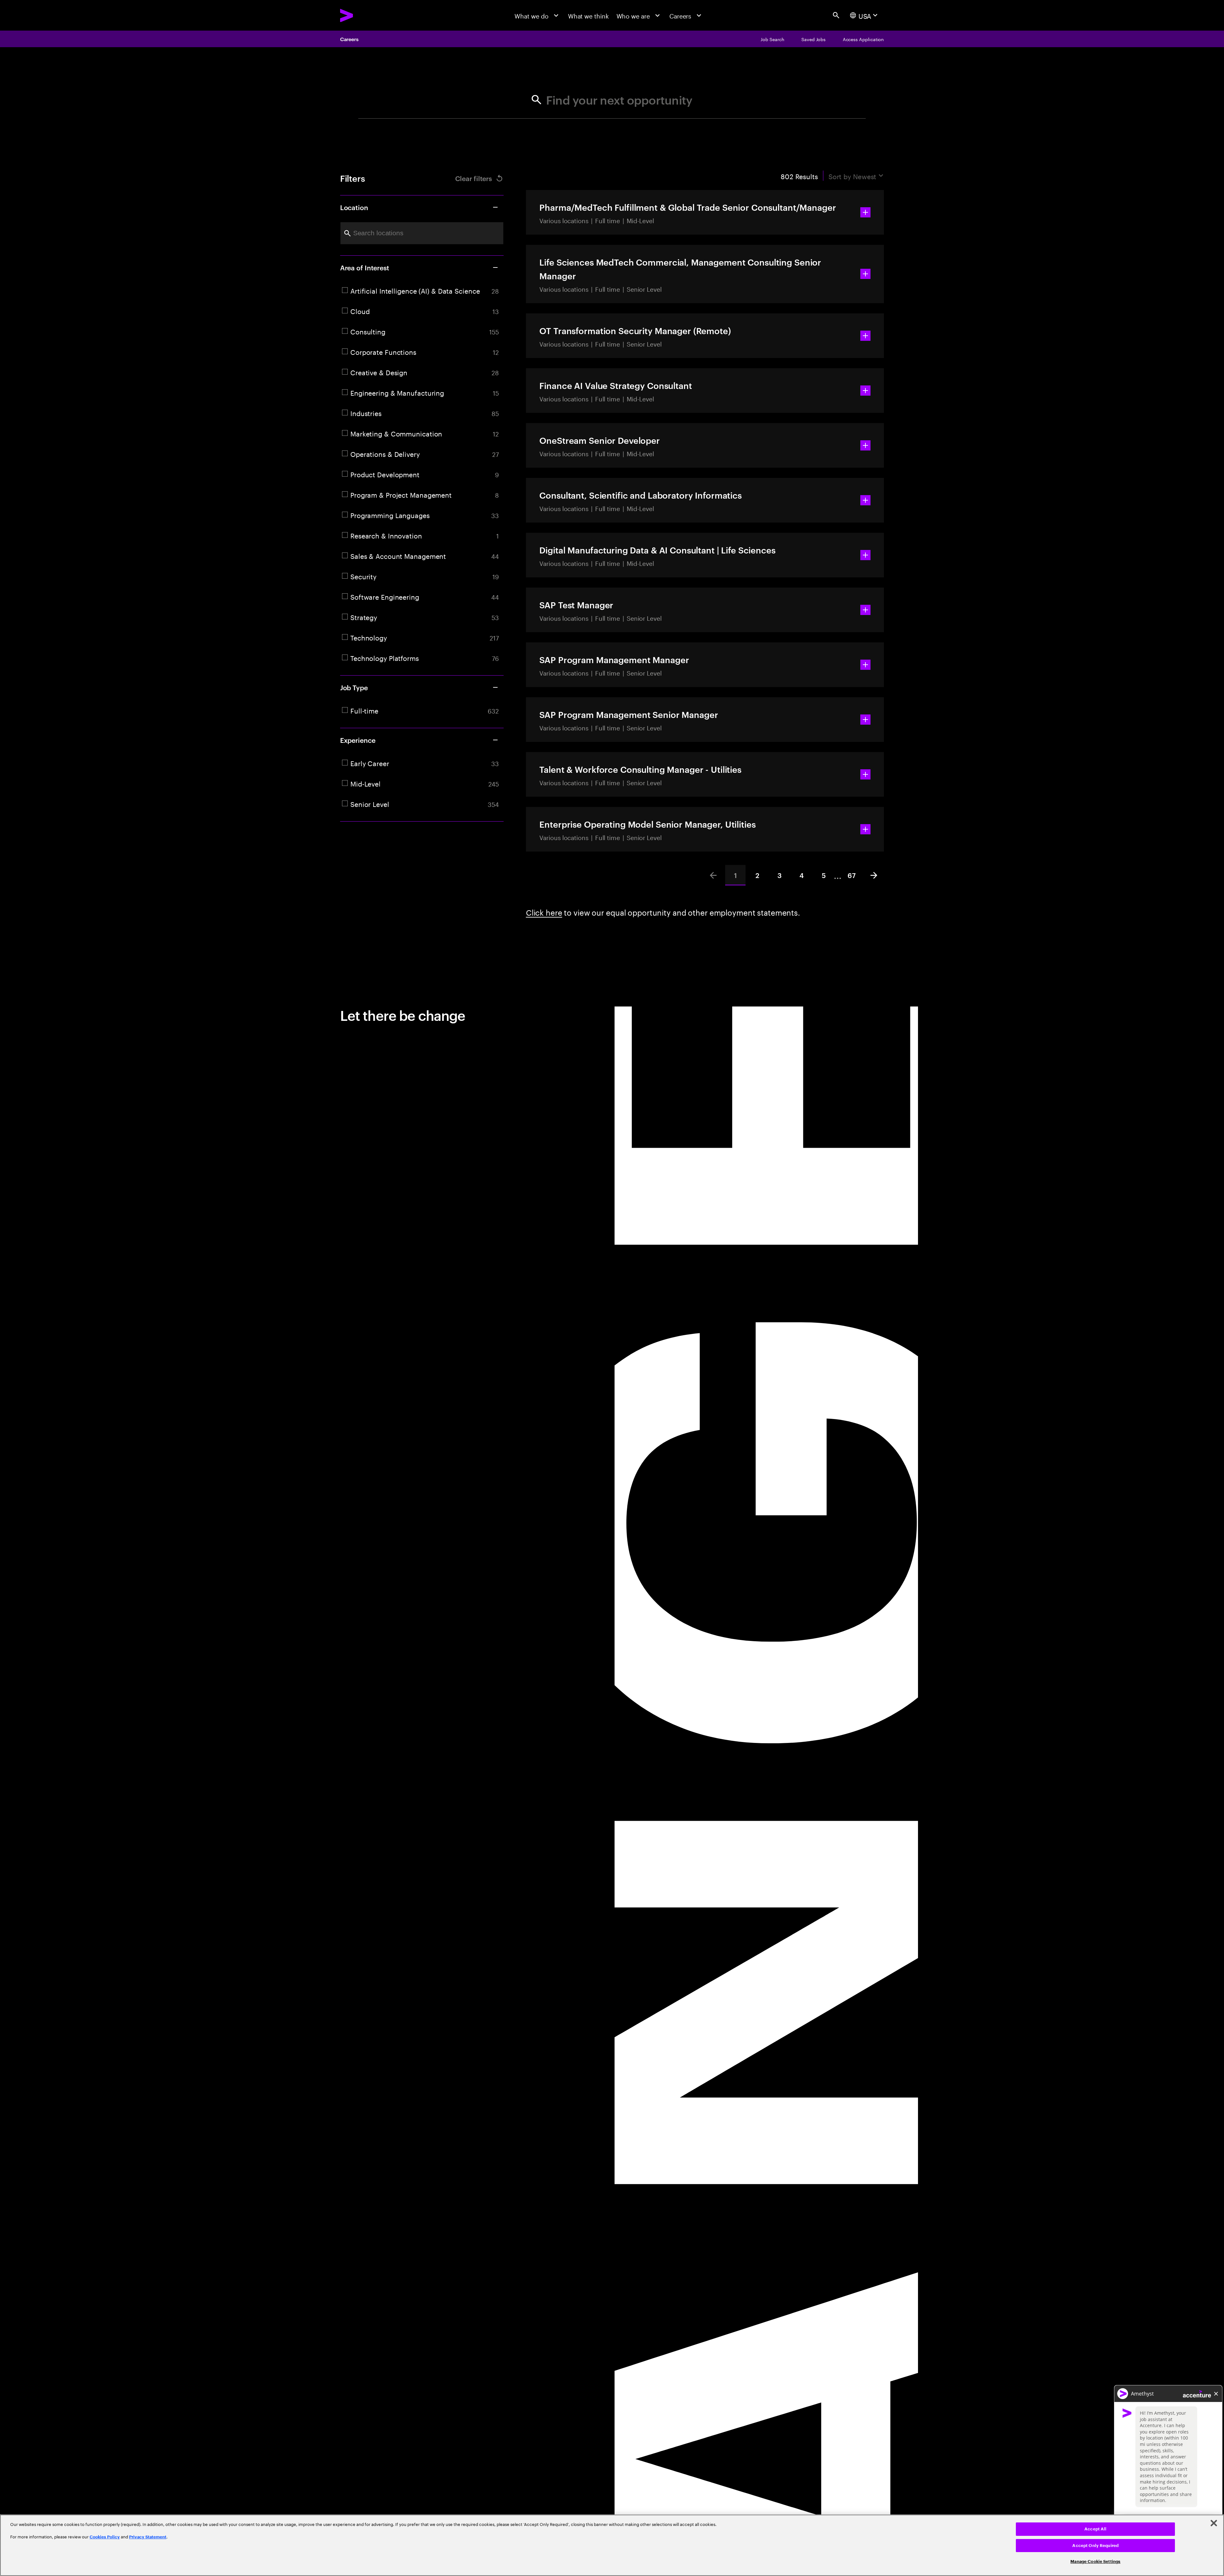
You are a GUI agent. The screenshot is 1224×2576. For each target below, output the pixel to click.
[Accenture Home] (366, 15)
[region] (612, 2545)
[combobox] (422, 233)
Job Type (354, 687)
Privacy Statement (148, 2537)
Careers (349, 39)
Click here (544, 912)
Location (354, 207)
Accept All (1095, 2529)
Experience (358, 740)
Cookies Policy (105, 2537)
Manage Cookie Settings (1095, 2561)
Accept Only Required (1095, 2546)
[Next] (874, 875)
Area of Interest (365, 267)
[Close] (1214, 2523)
